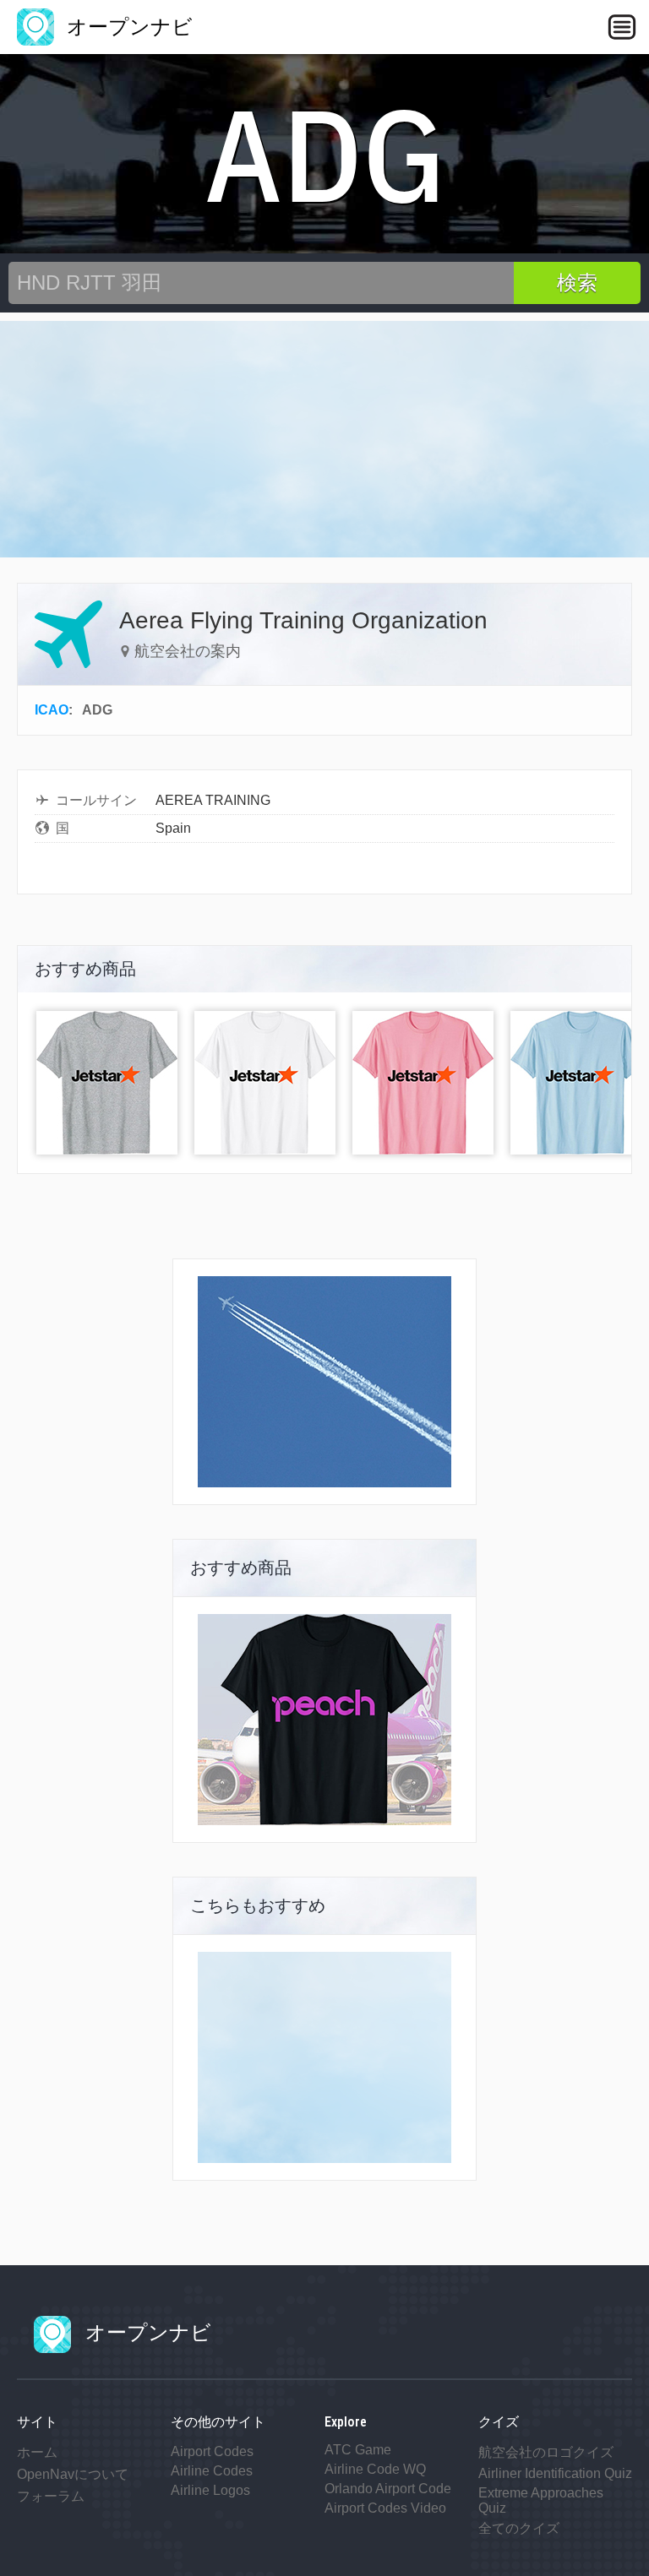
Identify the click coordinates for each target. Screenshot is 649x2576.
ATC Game (358, 2450)
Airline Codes (212, 2471)
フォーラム (51, 2496)
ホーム (37, 2452)
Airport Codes (212, 2451)
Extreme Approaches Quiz (541, 2500)
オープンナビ (127, 27)
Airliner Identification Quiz (555, 2473)
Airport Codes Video (385, 2508)
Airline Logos (210, 2490)
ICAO (52, 710)
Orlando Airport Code (388, 2489)
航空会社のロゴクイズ (546, 2452)
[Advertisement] (324, 439)
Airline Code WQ (375, 2469)
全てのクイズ (519, 2528)
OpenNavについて (73, 2474)
